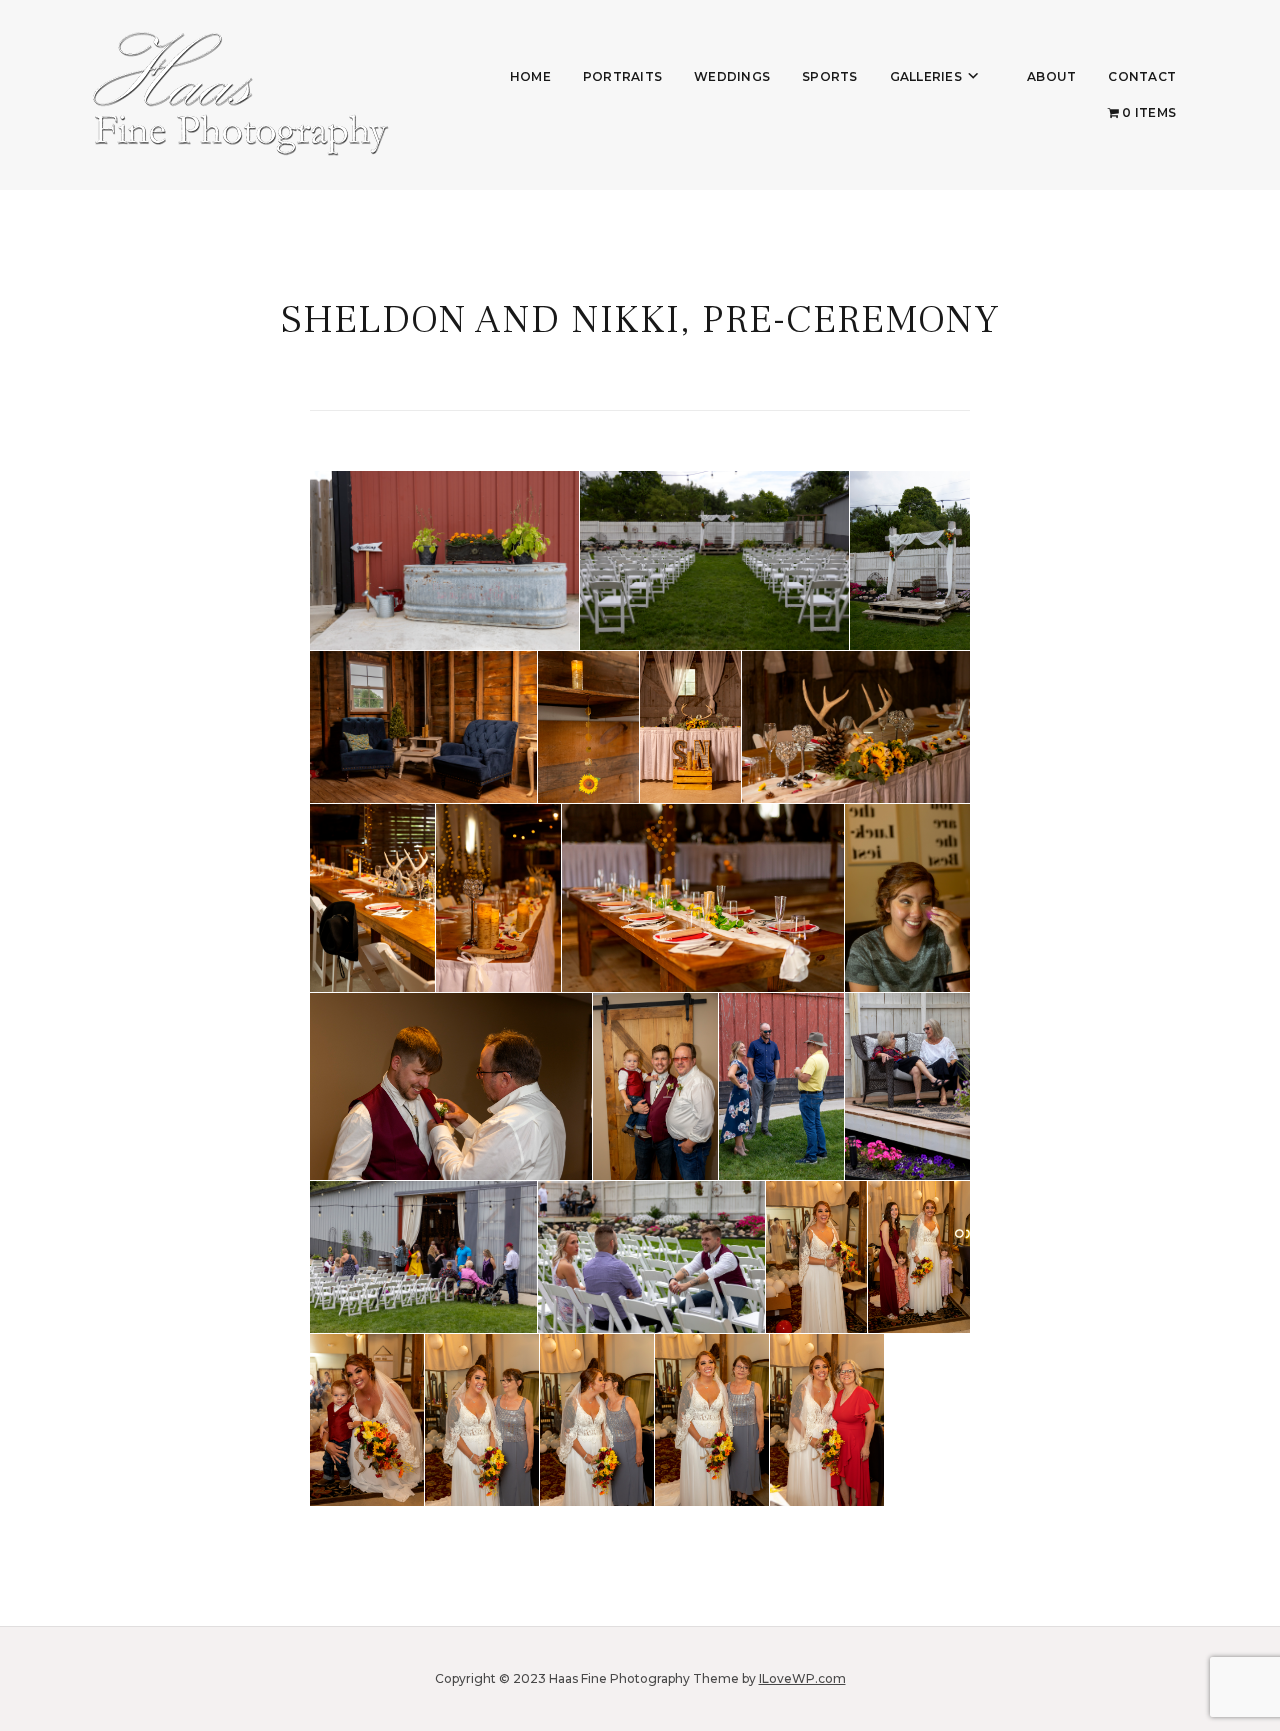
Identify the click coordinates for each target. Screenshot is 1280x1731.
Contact (1142, 76)
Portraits (622, 76)
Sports (830, 76)
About (1051, 76)
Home (530, 76)
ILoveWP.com (802, 1678)
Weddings (732, 76)
